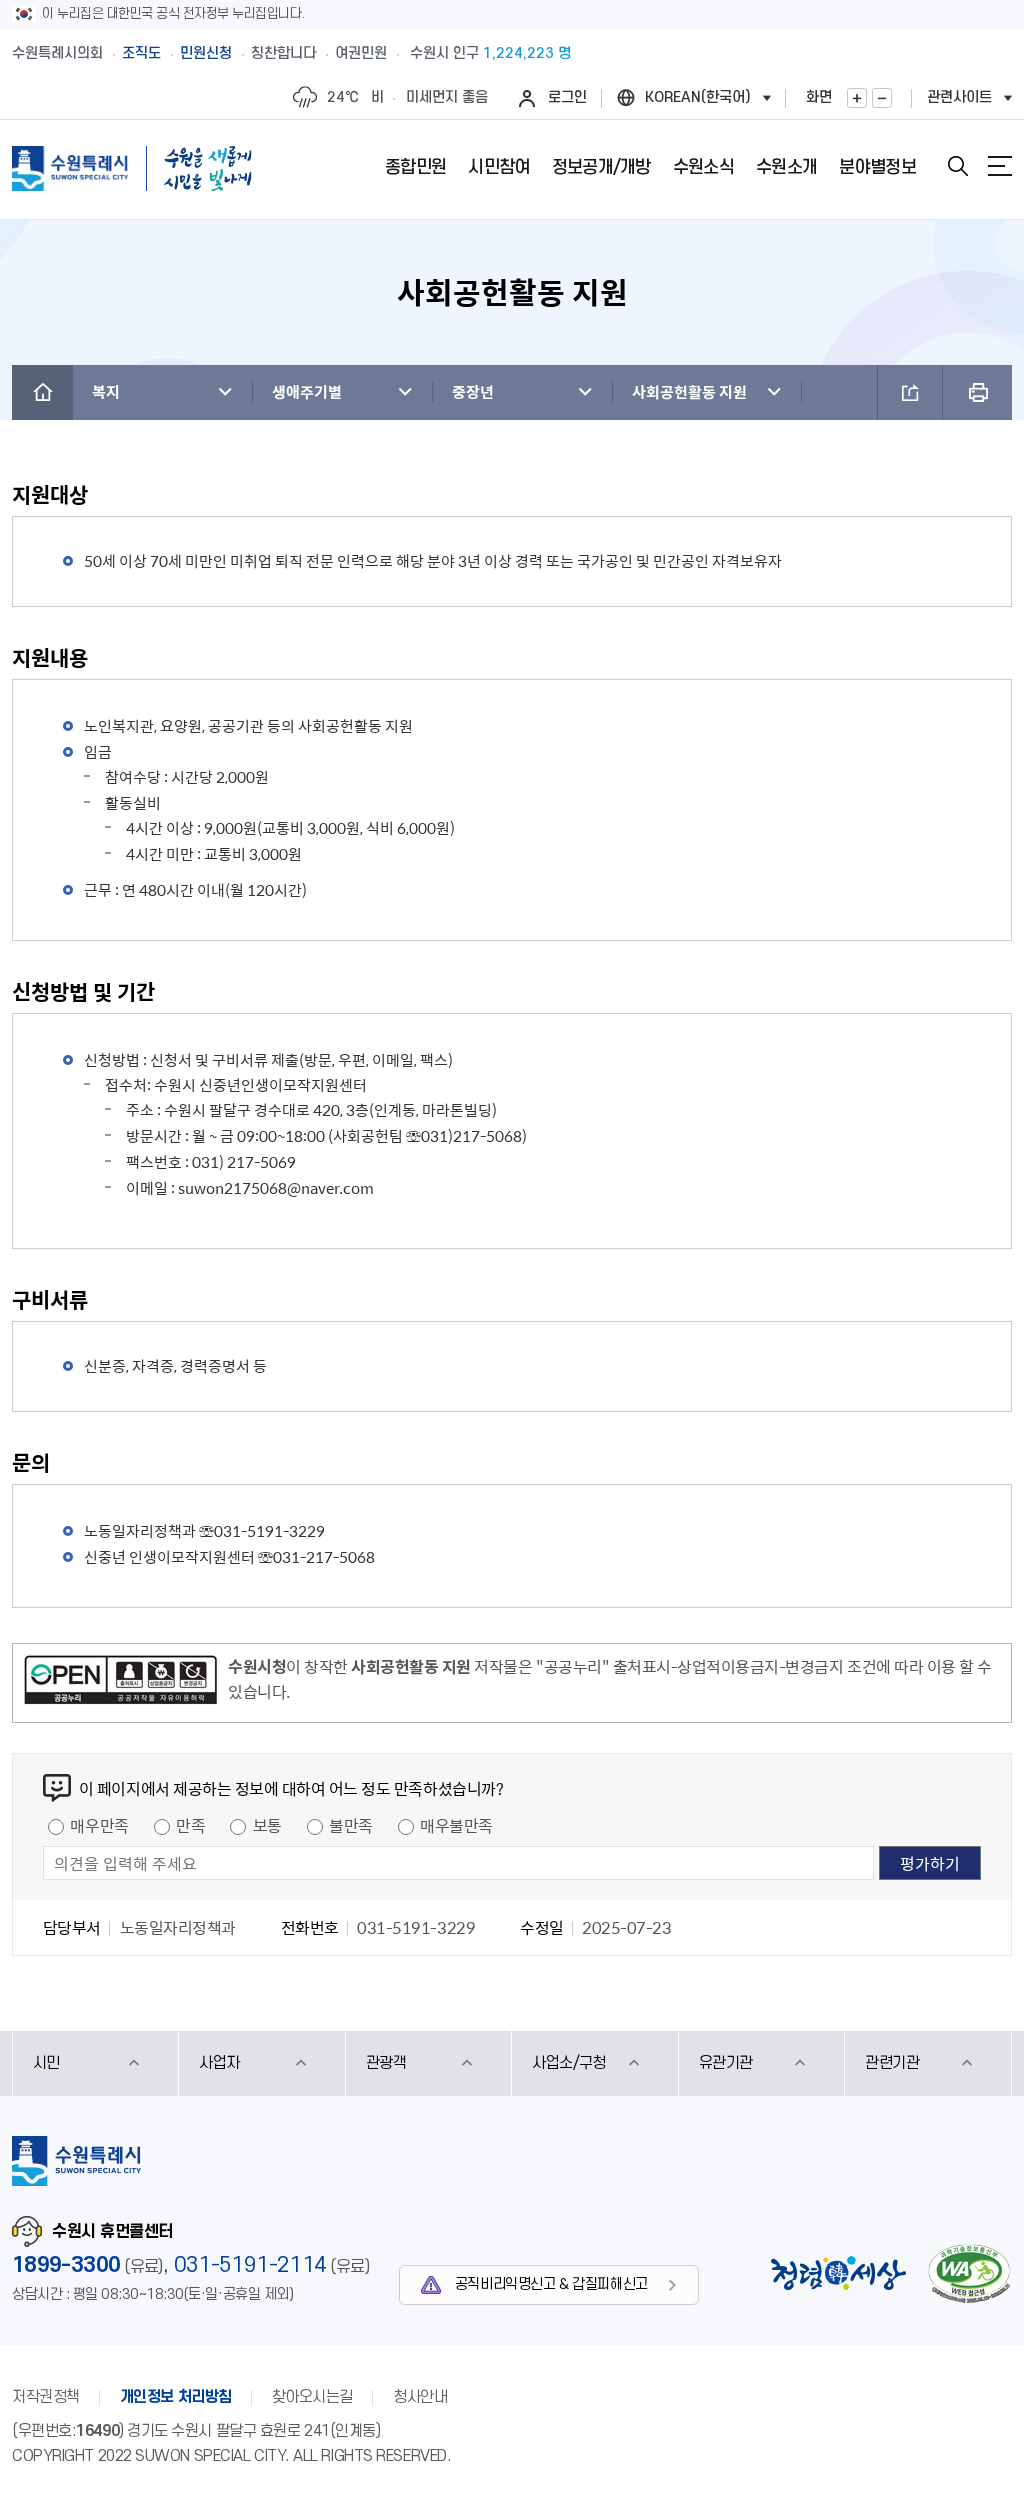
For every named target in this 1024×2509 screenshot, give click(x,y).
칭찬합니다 (283, 53)
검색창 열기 (958, 166)
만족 (190, 1825)
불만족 (351, 1825)
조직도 (141, 53)
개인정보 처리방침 (176, 2397)
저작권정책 (46, 2397)
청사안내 (420, 2397)
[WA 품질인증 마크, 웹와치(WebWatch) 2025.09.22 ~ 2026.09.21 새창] (969, 2273)
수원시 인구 (490, 53)
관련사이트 (959, 97)
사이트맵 (1000, 166)
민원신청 (206, 53)
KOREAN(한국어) (698, 97)
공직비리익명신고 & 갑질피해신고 (551, 2284)
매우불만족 (456, 1825)
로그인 (567, 97)
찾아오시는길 (312, 2397)
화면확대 (857, 98)
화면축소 (882, 98)
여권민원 (361, 53)
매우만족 (99, 1825)
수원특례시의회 (57, 53)
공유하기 (910, 392)
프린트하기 (977, 392)
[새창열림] (120, 1683)
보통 (267, 1825)
